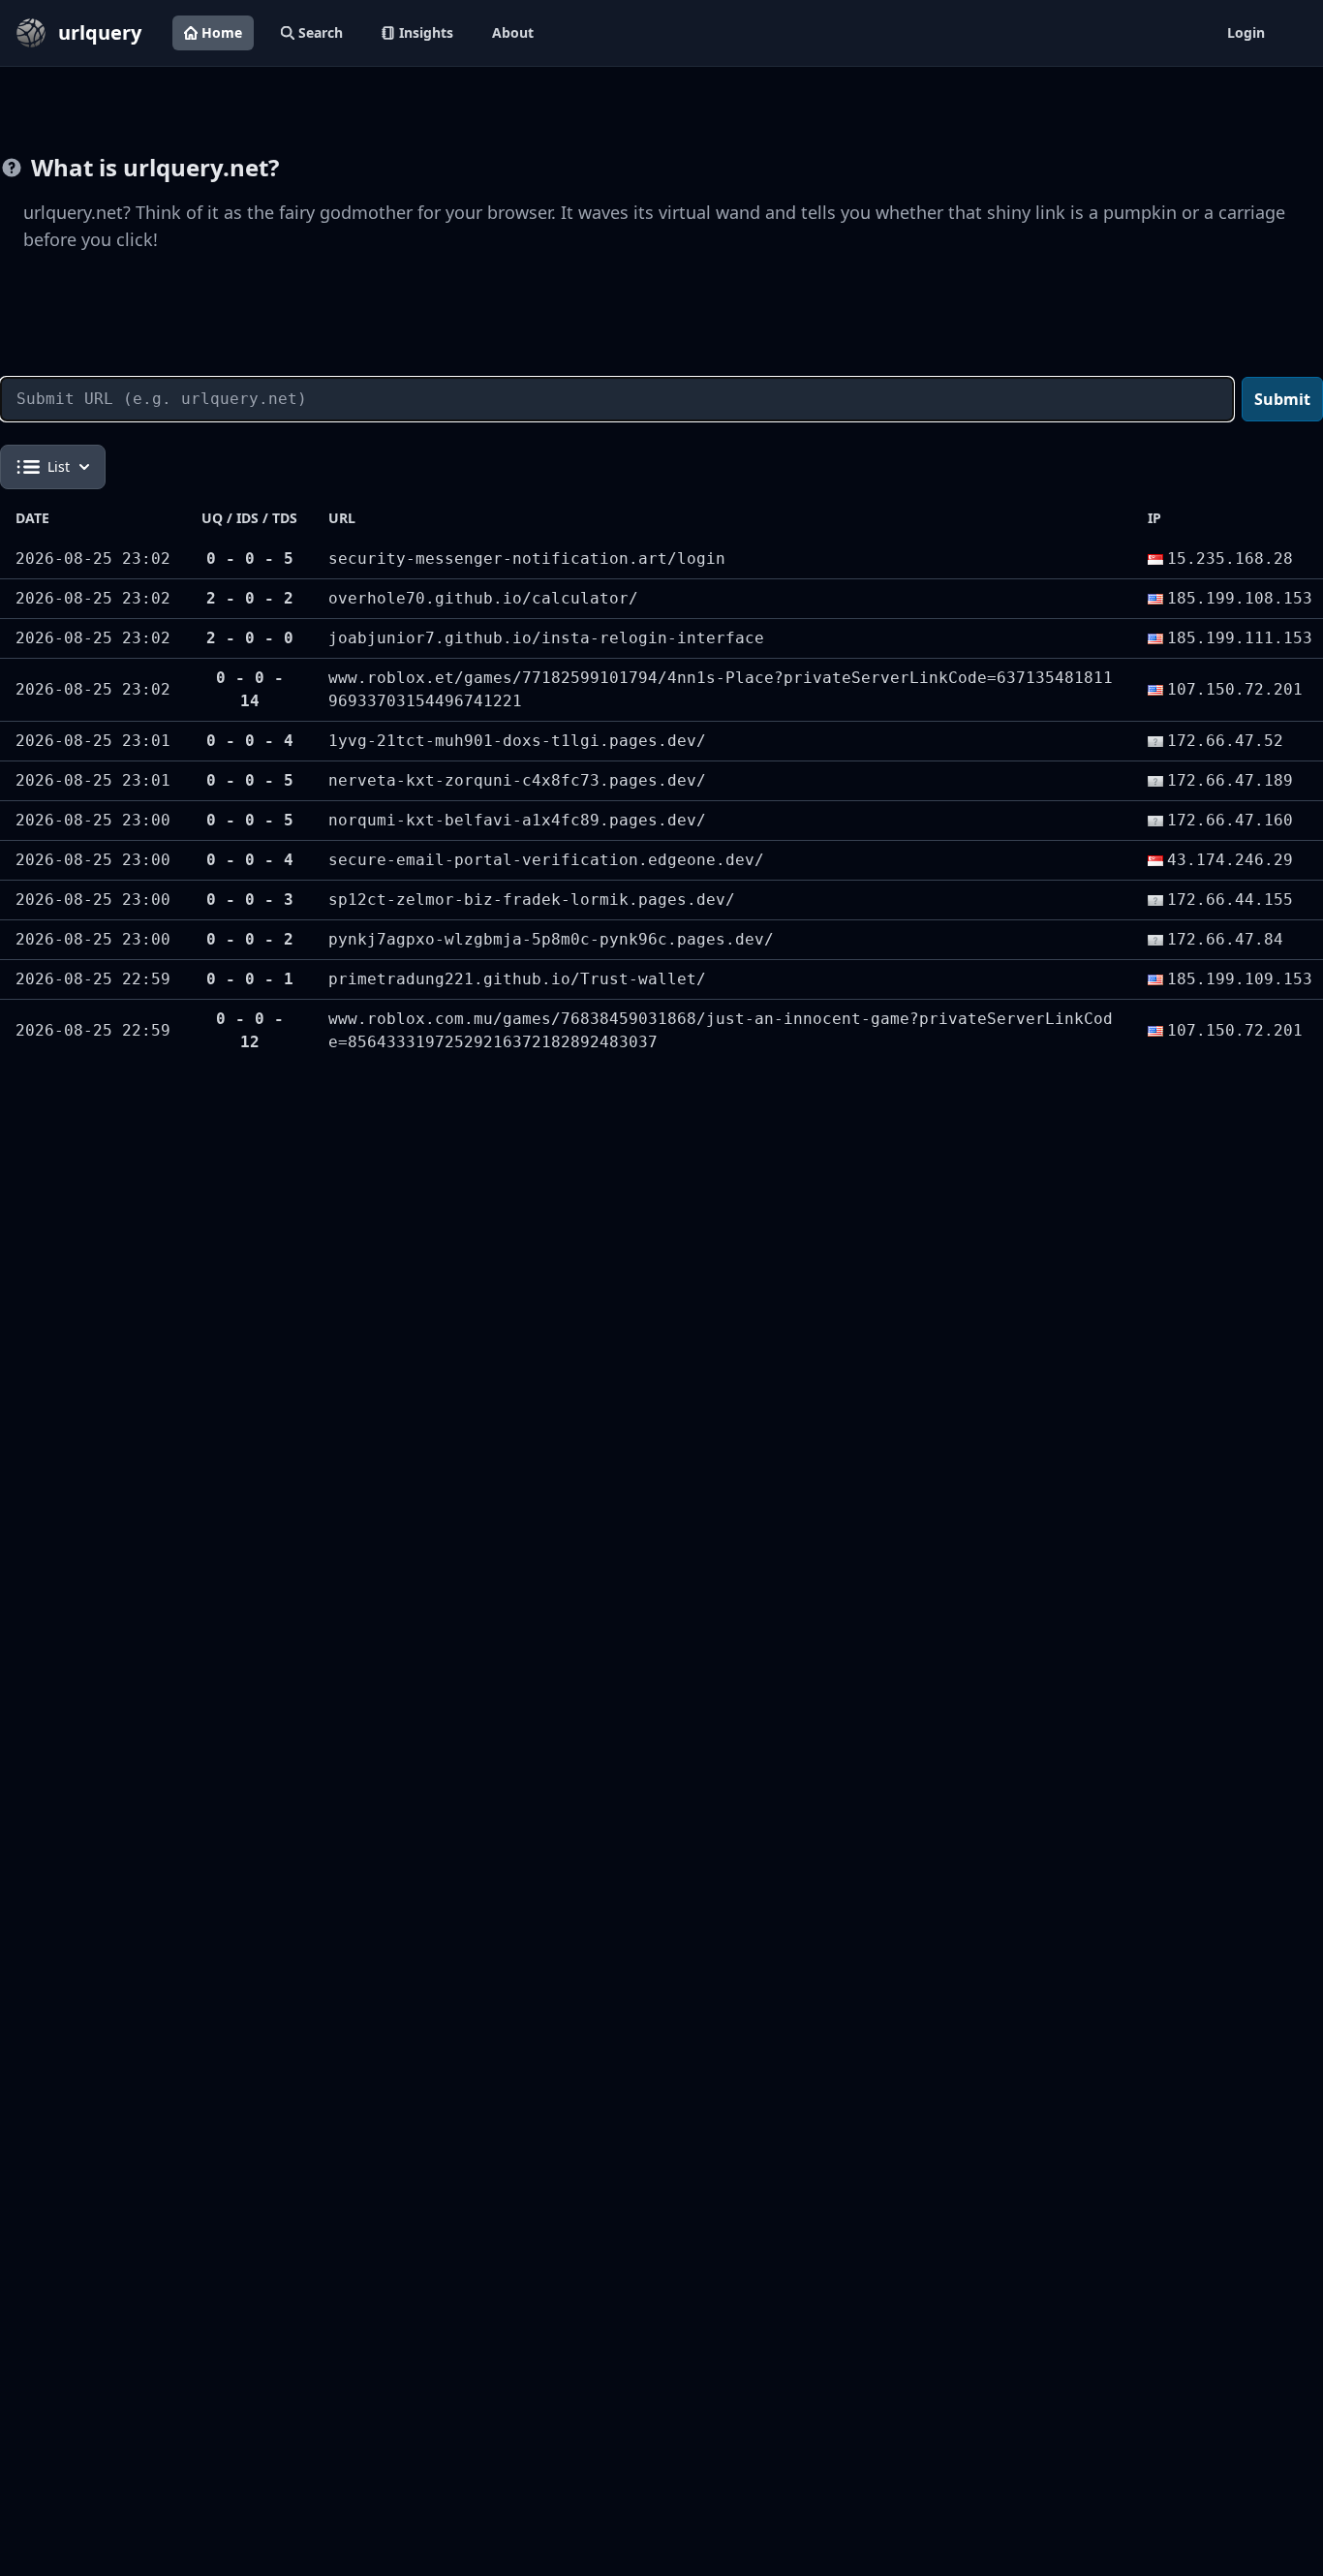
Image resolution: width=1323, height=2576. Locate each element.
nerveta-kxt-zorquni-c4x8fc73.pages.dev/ (517, 780)
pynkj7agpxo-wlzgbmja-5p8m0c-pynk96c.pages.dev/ (551, 939)
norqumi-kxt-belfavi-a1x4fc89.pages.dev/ (517, 820)
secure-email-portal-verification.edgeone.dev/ (546, 860)
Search (321, 32)
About (513, 32)
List (59, 466)
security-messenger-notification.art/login (527, 559)
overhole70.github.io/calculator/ (483, 598)
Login (1246, 32)
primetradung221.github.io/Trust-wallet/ (517, 979)
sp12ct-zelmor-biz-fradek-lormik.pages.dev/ (532, 900)
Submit (1282, 399)
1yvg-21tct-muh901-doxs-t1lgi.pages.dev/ (517, 741)
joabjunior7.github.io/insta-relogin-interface (546, 638)
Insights (426, 32)
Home (222, 32)
